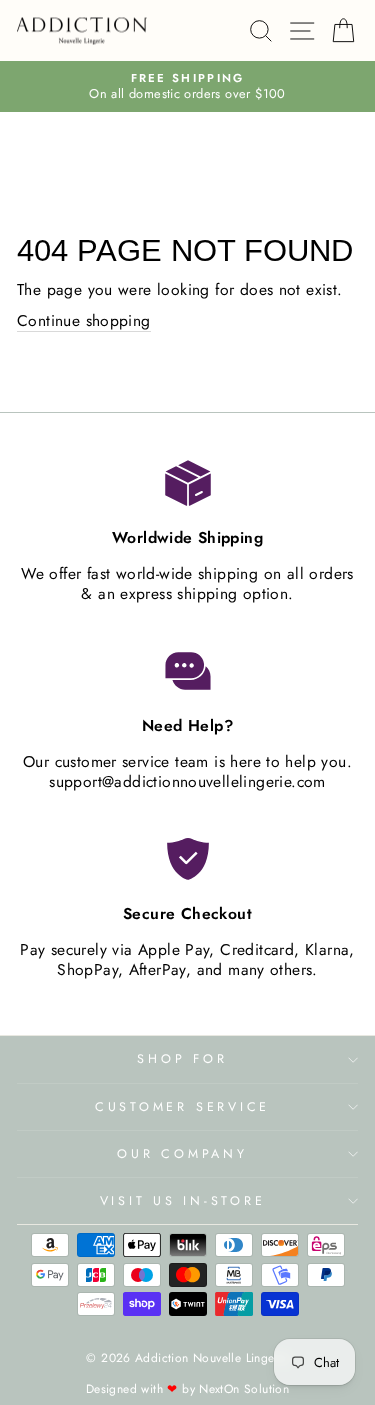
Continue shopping (84, 321)
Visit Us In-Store (183, 1201)
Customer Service (182, 1107)
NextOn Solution (244, 1389)
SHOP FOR (182, 1059)
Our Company (182, 1154)
